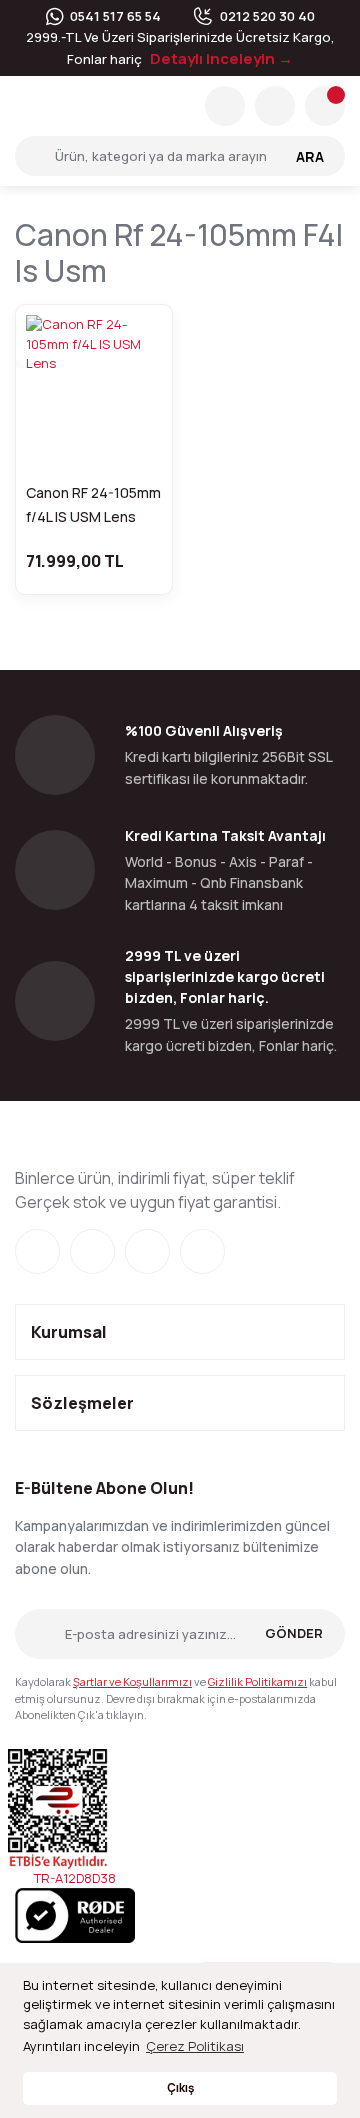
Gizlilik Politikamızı (257, 1681)
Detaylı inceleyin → (221, 58)
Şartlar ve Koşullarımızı (132, 1681)
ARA (310, 156)
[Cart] (325, 106)
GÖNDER (294, 1633)
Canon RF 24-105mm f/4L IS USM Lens (93, 504)
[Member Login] (275, 106)
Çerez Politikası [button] (195, 2046)
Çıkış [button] (180, 2088)
